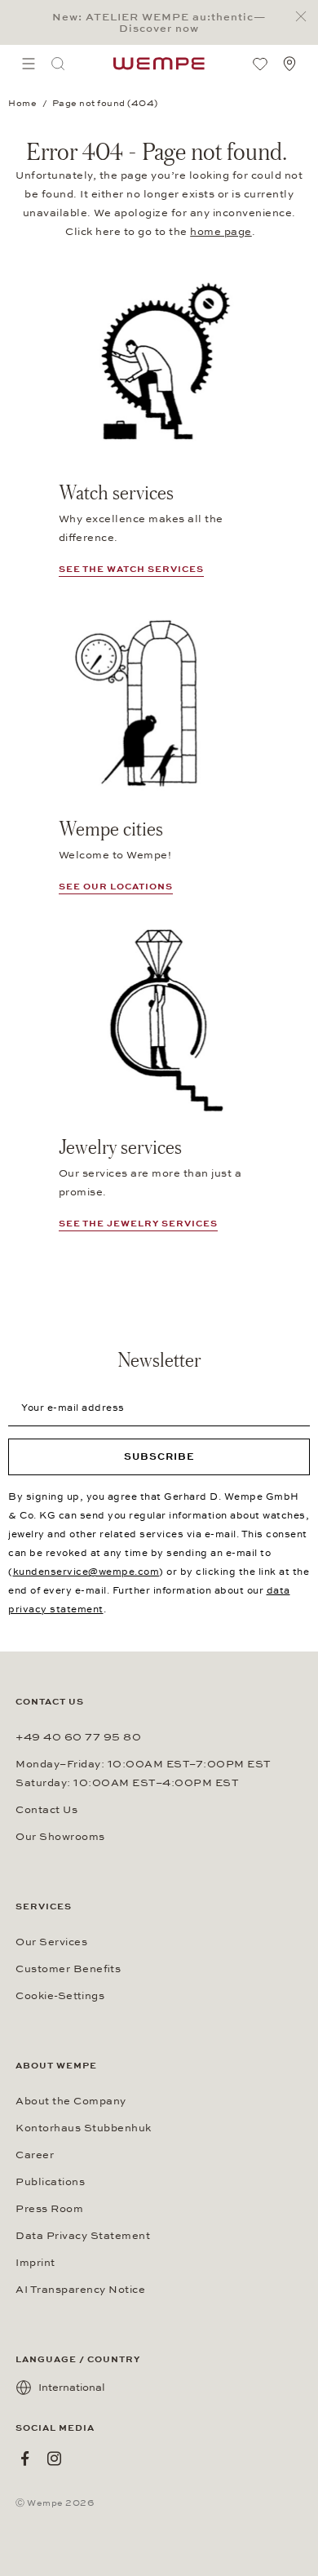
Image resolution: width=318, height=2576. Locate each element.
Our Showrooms (60, 1837)
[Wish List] (260, 64)
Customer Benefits (68, 1969)
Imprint (35, 2263)
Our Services (51, 1942)
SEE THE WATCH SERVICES (131, 569)
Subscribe (159, 1456)
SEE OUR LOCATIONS (116, 887)
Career (35, 2155)
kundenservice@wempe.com (86, 1572)
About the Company (71, 2101)
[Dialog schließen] (305, 17)
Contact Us (46, 1810)
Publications (50, 2182)
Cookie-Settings (60, 1996)
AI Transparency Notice (80, 2290)
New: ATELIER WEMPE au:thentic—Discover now (159, 23)
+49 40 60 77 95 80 (78, 1737)
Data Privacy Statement (83, 2236)
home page (221, 232)
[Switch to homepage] (159, 64)
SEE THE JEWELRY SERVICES (138, 1224)
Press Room (49, 2209)
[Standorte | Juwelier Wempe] (289, 64)
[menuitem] (29, 64)
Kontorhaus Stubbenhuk (84, 2128)
